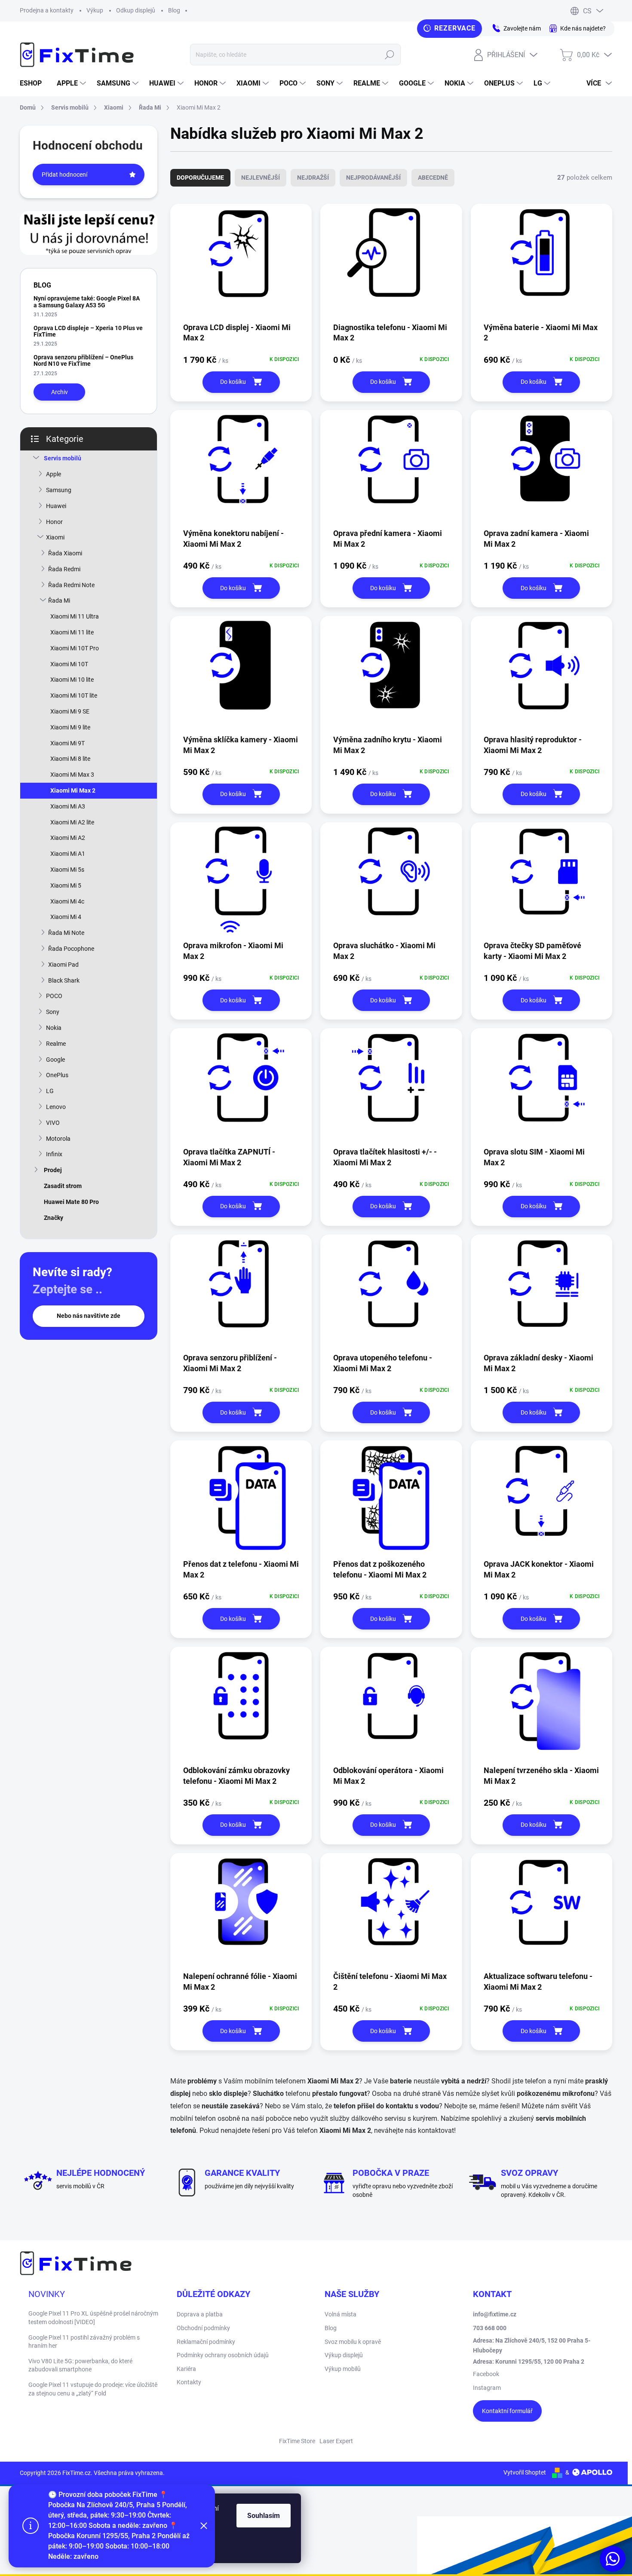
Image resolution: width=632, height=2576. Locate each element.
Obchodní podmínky (203, 2328)
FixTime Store (297, 2441)
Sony (53, 1012)
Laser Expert (336, 2441)
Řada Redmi (64, 569)
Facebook (486, 2374)
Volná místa (341, 2314)
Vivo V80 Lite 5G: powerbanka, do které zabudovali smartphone (80, 2365)
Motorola (58, 1139)
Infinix (54, 1154)
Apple (54, 474)
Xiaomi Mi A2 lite (72, 822)
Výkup (95, 10)
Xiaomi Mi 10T (69, 664)
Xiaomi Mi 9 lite (70, 727)
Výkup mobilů (343, 2369)
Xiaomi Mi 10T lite (74, 695)
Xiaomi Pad (63, 965)
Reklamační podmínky (206, 2342)
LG (50, 1091)
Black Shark (64, 980)
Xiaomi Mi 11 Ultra (75, 616)
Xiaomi (55, 537)
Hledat (389, 55)
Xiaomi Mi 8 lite (70, 759)
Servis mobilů (63, 458)
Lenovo (56, 1107)
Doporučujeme (200, 178)
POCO (54, 996)
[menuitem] (34, 83)
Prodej (53, 1170)
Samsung (59, 490)
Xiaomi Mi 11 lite (72, 632)
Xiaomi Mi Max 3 (72, 775)
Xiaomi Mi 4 (66, 917)
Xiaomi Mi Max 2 (73, 790)
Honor (54, 522)
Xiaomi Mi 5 (66, 885)
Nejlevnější (261, 178)
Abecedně (433, 178)
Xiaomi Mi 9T (67, 743)
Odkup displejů (136, 10)
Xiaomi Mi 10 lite (72, 680)
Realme (56, 1044)
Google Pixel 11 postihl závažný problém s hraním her (84, 2342)
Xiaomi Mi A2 (68, 838)
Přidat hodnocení (64, 175)
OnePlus (57, 1075)
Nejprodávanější (373, 178)
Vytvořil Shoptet (525, 2472)
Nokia (54, 1028)
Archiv (60, 392)
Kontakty (189, 2382)
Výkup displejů (344, 2355)
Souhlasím (264, 2516)
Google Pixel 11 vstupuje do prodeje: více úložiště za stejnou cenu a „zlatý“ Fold (93, 2389)
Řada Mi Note (66, 933)
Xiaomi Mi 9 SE (70, 711)
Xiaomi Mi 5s (67, 870)
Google (55, 1060)
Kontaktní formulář (507, 2411)
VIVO (53, 1123)
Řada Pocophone (71, 949)
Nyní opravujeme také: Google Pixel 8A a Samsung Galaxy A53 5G (87, 302)
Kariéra (186, 2369)
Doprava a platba (200, 2314)
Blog (174, 10)
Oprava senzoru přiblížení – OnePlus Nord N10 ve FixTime (83, 360)
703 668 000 (490, 2328)
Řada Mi (59, 600)
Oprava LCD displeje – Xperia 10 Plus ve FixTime (88, 331)
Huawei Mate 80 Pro (71, 1202)
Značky (54, 1218)
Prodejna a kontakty (47, 10)
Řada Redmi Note (71, 585)
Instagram (487, 2388)
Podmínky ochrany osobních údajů (223, 2355)
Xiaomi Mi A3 (68, 806)
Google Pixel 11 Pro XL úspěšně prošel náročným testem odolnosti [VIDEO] (93, 2318)
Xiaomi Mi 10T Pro (75, 648)
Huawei (56, 506)
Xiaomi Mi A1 (68, 854)
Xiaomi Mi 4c (67, 901)
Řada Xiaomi (65, 553)
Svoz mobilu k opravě (353, 2342)
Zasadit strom (63, 1186)
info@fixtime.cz (495, 2314)
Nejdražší (313, 178)
